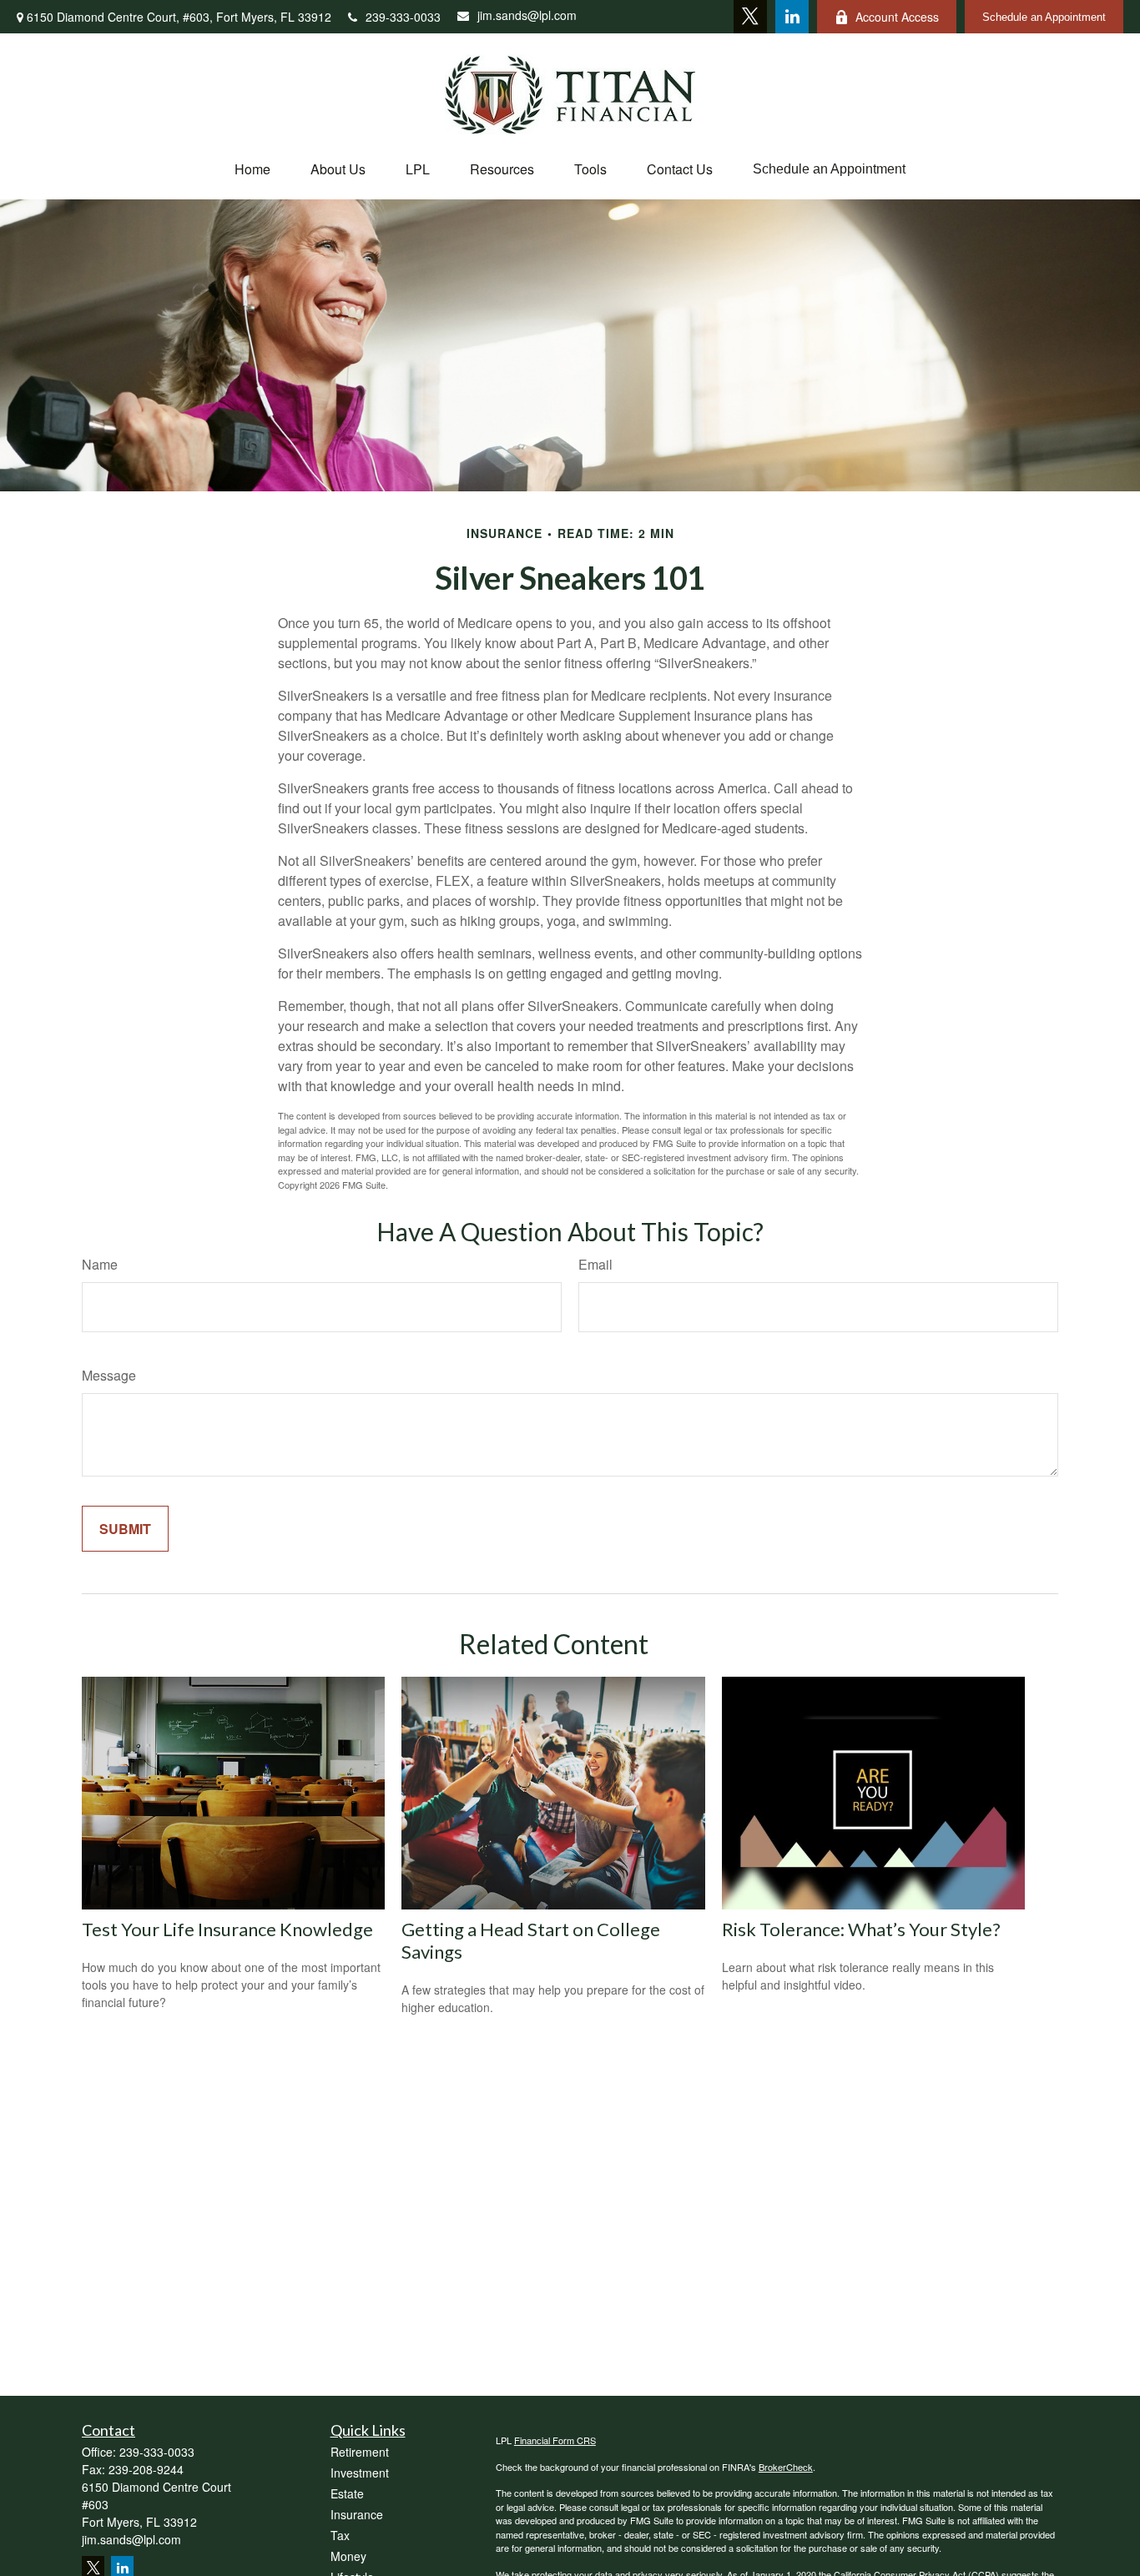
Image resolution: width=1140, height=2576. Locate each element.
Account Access (897, 17)
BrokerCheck (786, 2467)
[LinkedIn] (792, 17)
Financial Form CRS (555, 2440)
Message (109, 1375)
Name (100, 1264)
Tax (340, 2535)
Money (348, 2556)
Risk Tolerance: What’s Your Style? (861, 1929)
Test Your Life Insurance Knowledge (227, 1929)
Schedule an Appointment (1044, 17)
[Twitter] (750, 17)
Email (595, 1264)
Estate (347, 2493)
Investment (360, 2473)
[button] (252, 169)
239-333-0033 (403, 17)
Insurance (357, 2514)
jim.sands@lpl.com (527, 15)
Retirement (360, 2452)
